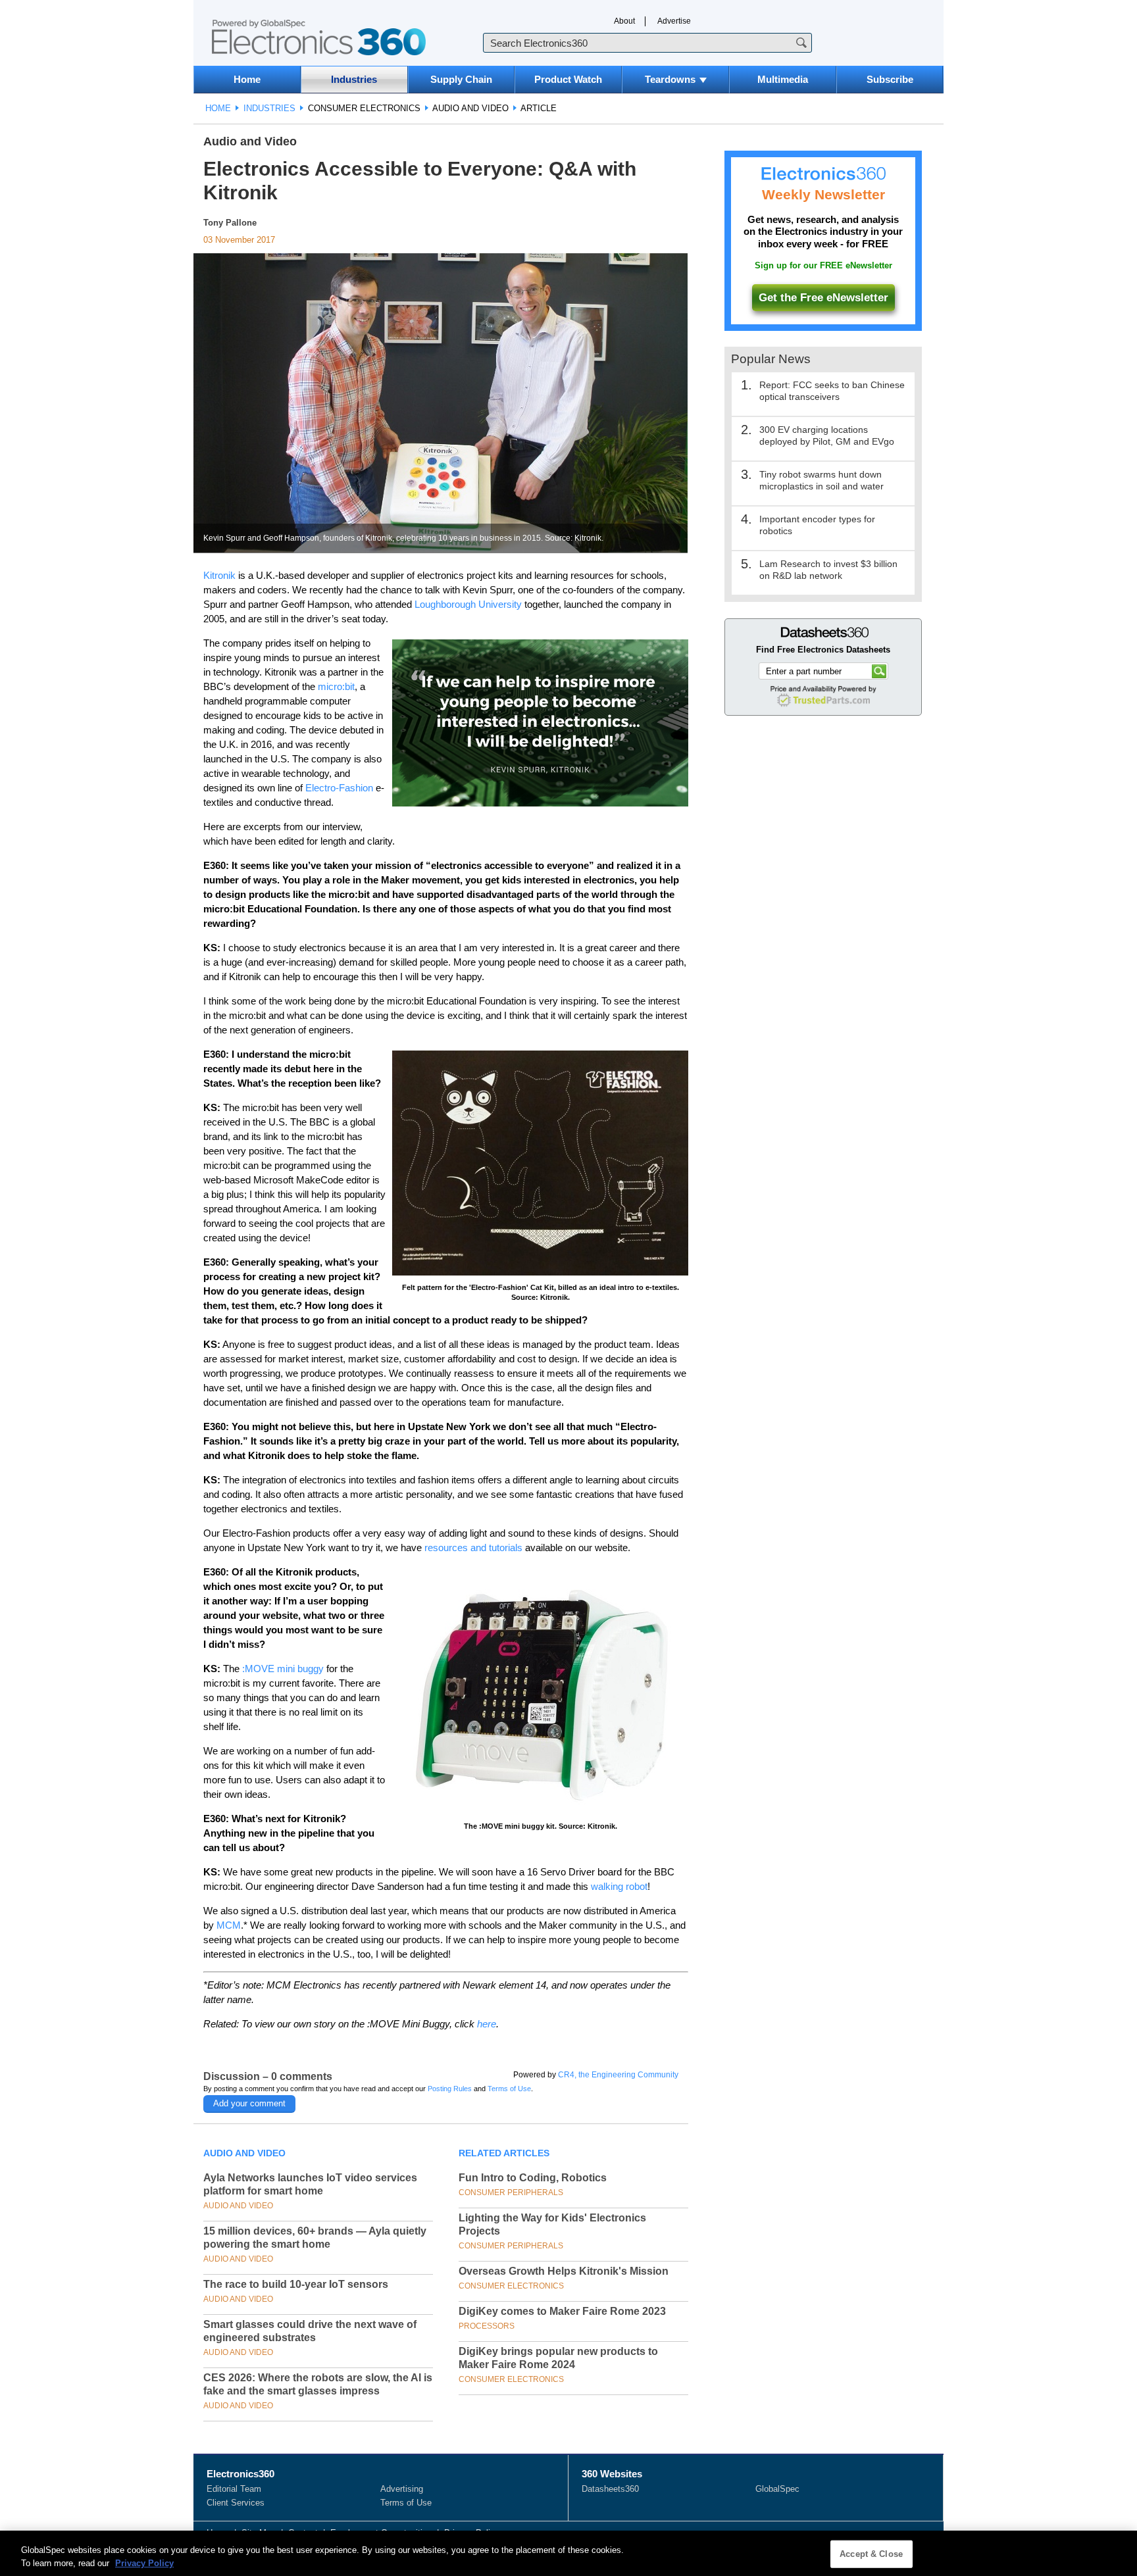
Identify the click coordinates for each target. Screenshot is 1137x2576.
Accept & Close (871, 2554)
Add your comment (249, 2103)
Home (247, 79)
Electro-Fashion (339, 788)
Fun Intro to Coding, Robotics (533, 2178)
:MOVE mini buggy (283, 1669)
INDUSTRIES (269, 108)
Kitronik (219, 575)
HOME (218, 108)
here (487, 2024)
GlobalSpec (777, 2489)
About (624, 21)
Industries (354, 79)
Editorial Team (234, 2489)
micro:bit (336, 686)
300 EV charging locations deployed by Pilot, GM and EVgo (827, 435)
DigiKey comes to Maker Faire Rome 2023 (562, 2311)
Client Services (236, 2503)
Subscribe (890, 79)
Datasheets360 (610, 2489)
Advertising (402, 2489)
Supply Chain (461, 79)
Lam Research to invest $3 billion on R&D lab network (828, 570)
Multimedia (783, 79)
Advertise (674, 21)
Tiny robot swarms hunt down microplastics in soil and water (821, 480)
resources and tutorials (473, 1548)
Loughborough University (468, 604)
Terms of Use (509, 2089)
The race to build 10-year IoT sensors (296, 2284)
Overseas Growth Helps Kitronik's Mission (564, 2271)
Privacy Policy (144, 2563)
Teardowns (670, 79)
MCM (229, 1925)
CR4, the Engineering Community (618, 2075)
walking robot (619, 1886)
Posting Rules (450, 2089)
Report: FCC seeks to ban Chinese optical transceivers (832, 391)
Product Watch (568, 79)
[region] (568, 2553)
